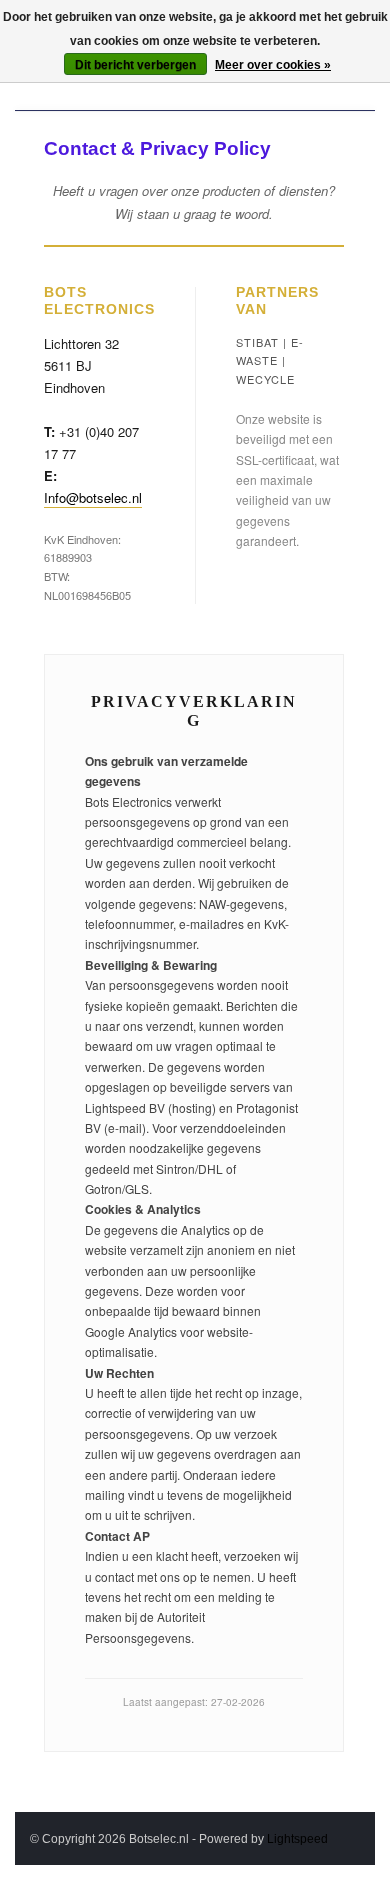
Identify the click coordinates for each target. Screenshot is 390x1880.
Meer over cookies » (273, 65)
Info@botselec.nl (93, 497)
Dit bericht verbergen (135, 65)
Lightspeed (297, 1838)
